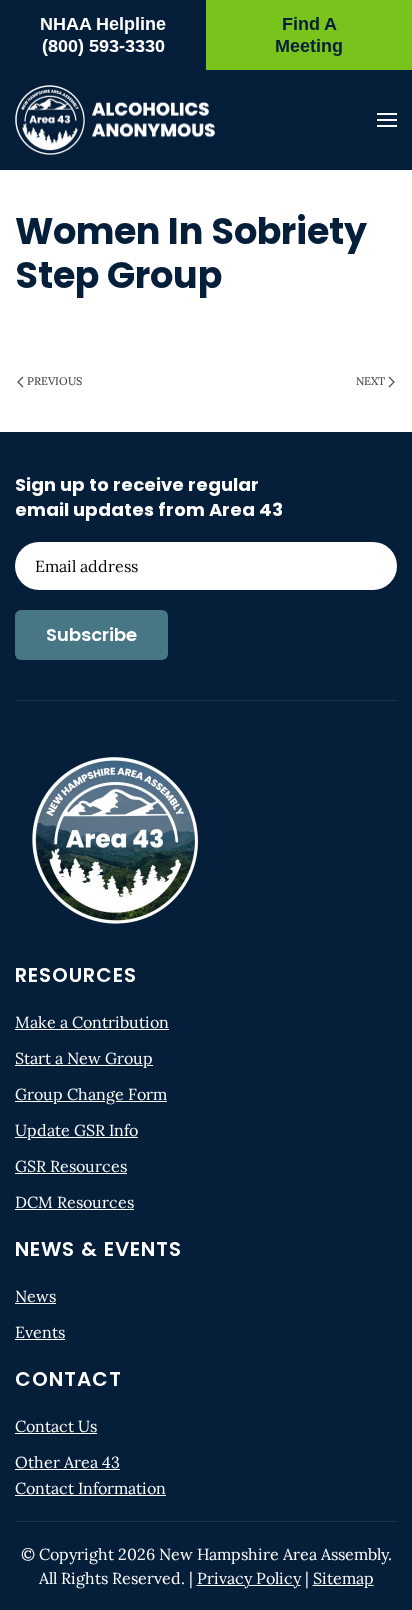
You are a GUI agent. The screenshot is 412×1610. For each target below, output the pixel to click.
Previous (54, 381)
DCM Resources (74, 1202)
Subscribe (91, 634)
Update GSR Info (76, 1130)
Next (370, 381)
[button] (387, 120)
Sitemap (343, 1578)
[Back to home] (115, 120)
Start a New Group (84, 1058)
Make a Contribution (92, 1022)
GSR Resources (71, 1166)
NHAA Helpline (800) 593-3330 (103, 35)
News (35, 1296)
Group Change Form (91, 1094)
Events (40, 1332)
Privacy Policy (249, 1578)
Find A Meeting (309, 35)
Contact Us (56, 1426)
